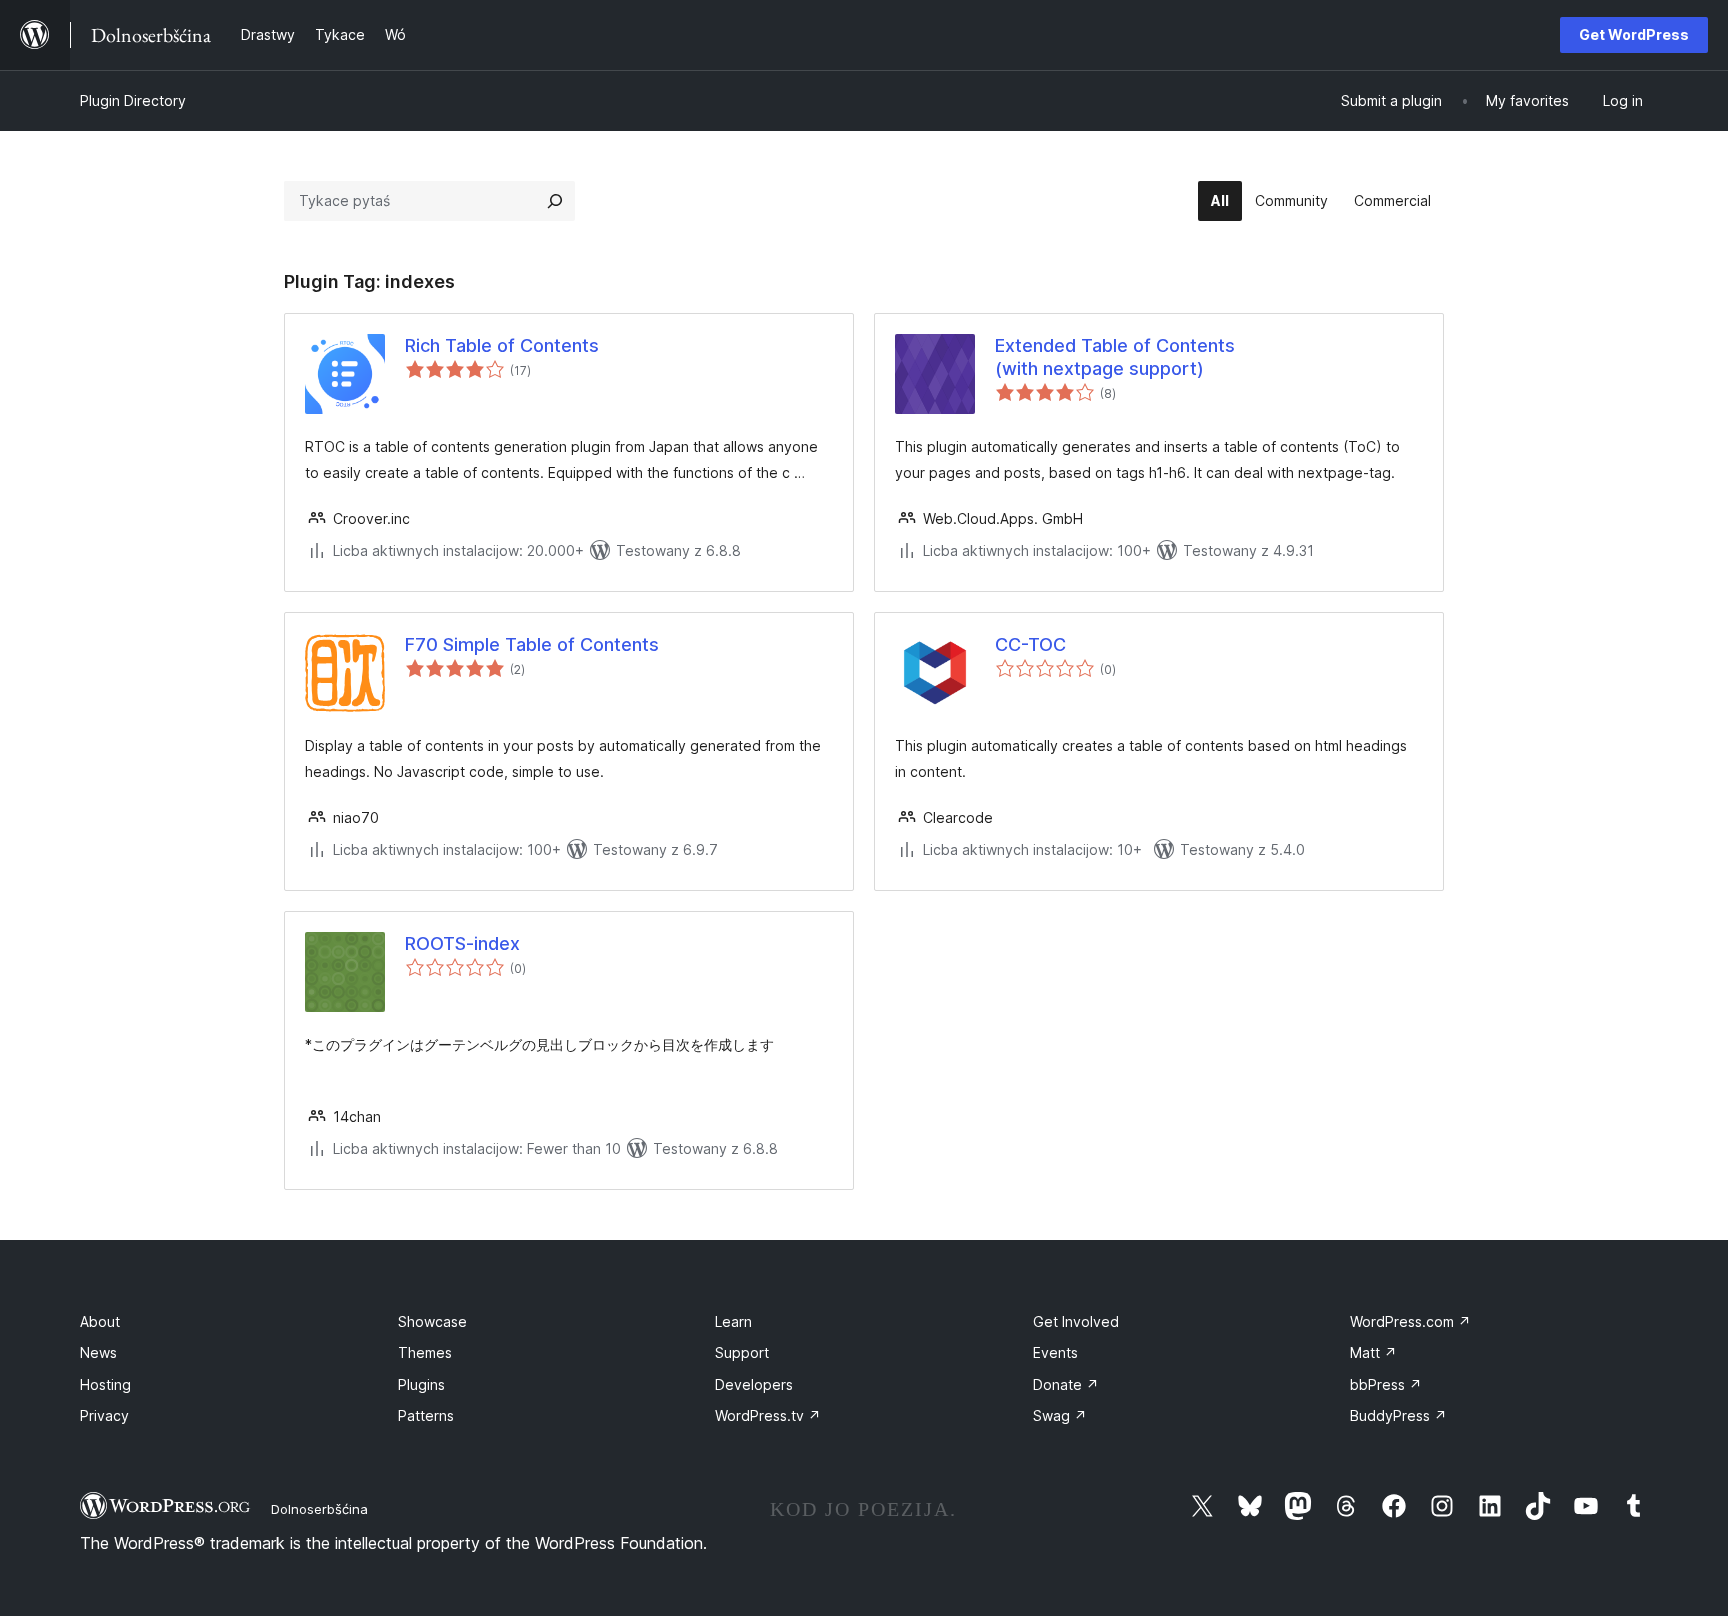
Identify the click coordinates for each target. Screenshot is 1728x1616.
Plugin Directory (133, 100)
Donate (1066, 1384)
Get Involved (1076, 1321)
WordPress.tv (768, 1415)
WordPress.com (1410, 1321)
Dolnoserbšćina (319, 1509)
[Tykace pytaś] (555, 201)
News (98, 1352)
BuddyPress (1398, 1415)
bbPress (1386, 1384)
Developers (754, 1384)
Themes (425, 1352)
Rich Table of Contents (502, 345)
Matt (1373, 1352)
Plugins (421, 1384)
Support (742, 1352)
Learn (733, 1321)
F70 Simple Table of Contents (532, 644)
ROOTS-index (462, 943)
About (100, 1321)
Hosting (105, 1384)
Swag (1060, 1415)
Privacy (104, 1415)
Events (1055, 1352)
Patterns (426, 1415)
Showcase (432, 1321)
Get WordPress (1634, 34)
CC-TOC (1030, 644)
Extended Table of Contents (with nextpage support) (1115, 357)
